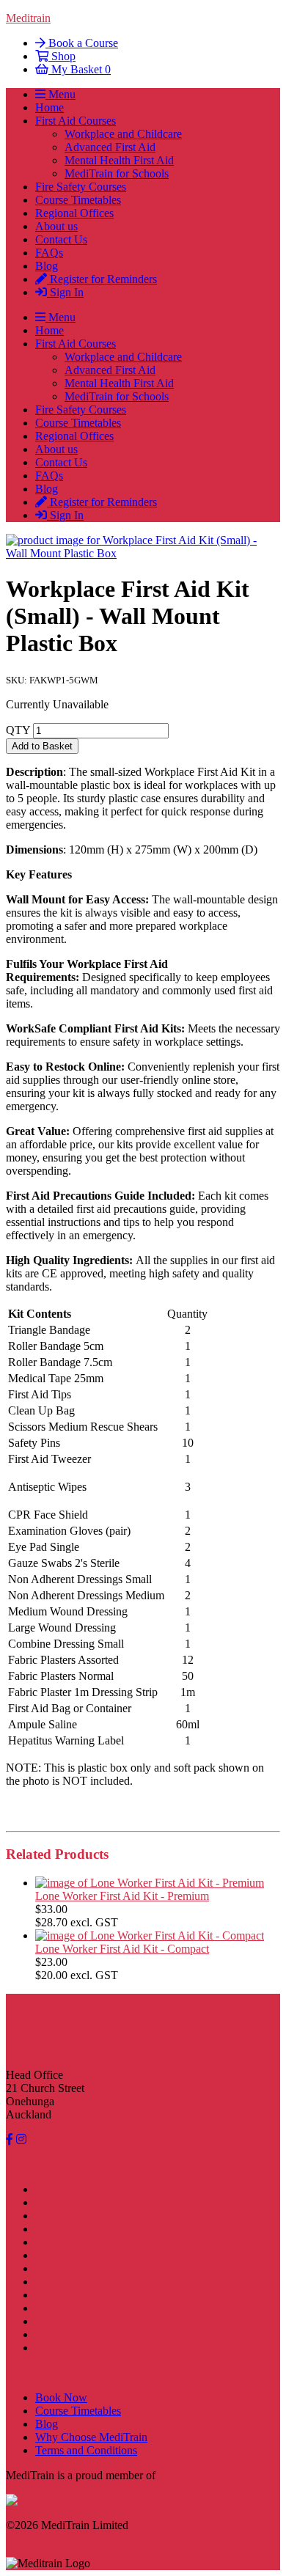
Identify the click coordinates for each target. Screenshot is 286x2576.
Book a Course (82, 43)
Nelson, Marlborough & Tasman (110, 2308)
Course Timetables (78, 200)
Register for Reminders (102, 279)
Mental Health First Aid (119, 160)
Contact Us (61, 239)
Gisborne (56, 2242)
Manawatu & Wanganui (91, 2268)
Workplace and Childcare (123, 134)
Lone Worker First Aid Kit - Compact (122, 1949)
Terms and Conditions (86, 2450)
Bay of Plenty (67, 2229)
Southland (59, 2348)
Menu (60, 94)
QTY (18, 730)
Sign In (65, 292)
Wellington (60, 2295)
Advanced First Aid (110, 147)
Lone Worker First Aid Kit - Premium (122, 1896)
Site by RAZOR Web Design (74, 2538)
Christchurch (65, 2321)
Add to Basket (42, 746)
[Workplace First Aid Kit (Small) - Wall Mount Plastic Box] (143, 553)
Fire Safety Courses (81, 187)
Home (49, 107)
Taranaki (55, 2282)
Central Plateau (70, 2255)
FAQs (49, 253)
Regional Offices (74, 213)
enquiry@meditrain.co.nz (65, 2050)
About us (56, 226)
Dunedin (55, 2334)
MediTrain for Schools (117, 173)
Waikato (54, 2216)
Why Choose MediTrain (91, 2437)
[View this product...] (150, 1883)
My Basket (80, 69)
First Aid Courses (76, 121)
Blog (47, 266)
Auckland (58, 2202)
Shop (62, 56)
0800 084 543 (38, 2025)
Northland (59, 2189)
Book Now (61, 2397)
